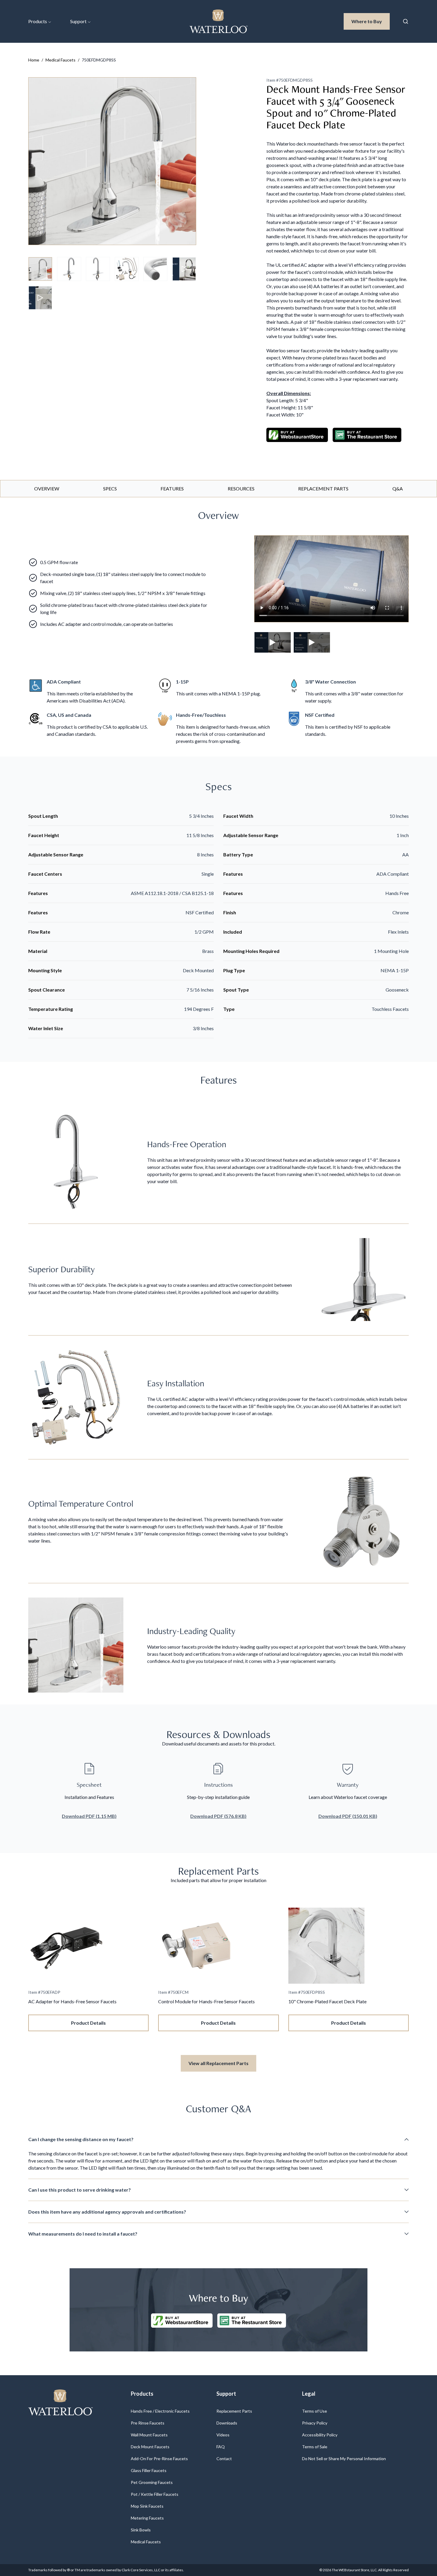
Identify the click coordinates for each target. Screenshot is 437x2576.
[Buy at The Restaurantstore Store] (252, 2321)
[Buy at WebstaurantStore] (182, 2321)
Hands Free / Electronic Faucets (160, 2411)
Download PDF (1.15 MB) (89, 1816)
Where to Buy (371, 21)
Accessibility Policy (320, 2435)
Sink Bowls (141, 2530)
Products (38, 21)
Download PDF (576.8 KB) (218, 1816)
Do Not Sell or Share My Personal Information (344, 2459)
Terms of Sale (315, 2447)
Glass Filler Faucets (149, 2470)
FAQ (221, 2447)
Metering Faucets (147, 2518)
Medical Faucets (60, 60)
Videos (223, 2435)
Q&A (398, 488)
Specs (110, 488)
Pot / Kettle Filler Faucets (155, 2494)
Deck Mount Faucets (150, 2447)
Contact (224, 2459)
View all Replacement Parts (218, 2063)
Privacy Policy (315, 2423)
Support (78, 21)
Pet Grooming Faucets (152, 2482)
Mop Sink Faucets (147, 2506)
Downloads (227, 2423)
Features (172, 488)
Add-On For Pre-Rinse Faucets (159, 2459)
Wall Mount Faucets (149, 2435)
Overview (47, 488)
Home (34, 60)
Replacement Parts (323, 488)
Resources (241, 488)
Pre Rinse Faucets (148, 2423)
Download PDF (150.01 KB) (348, 1816)
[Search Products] (406, 21)
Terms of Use (315, 2411)
